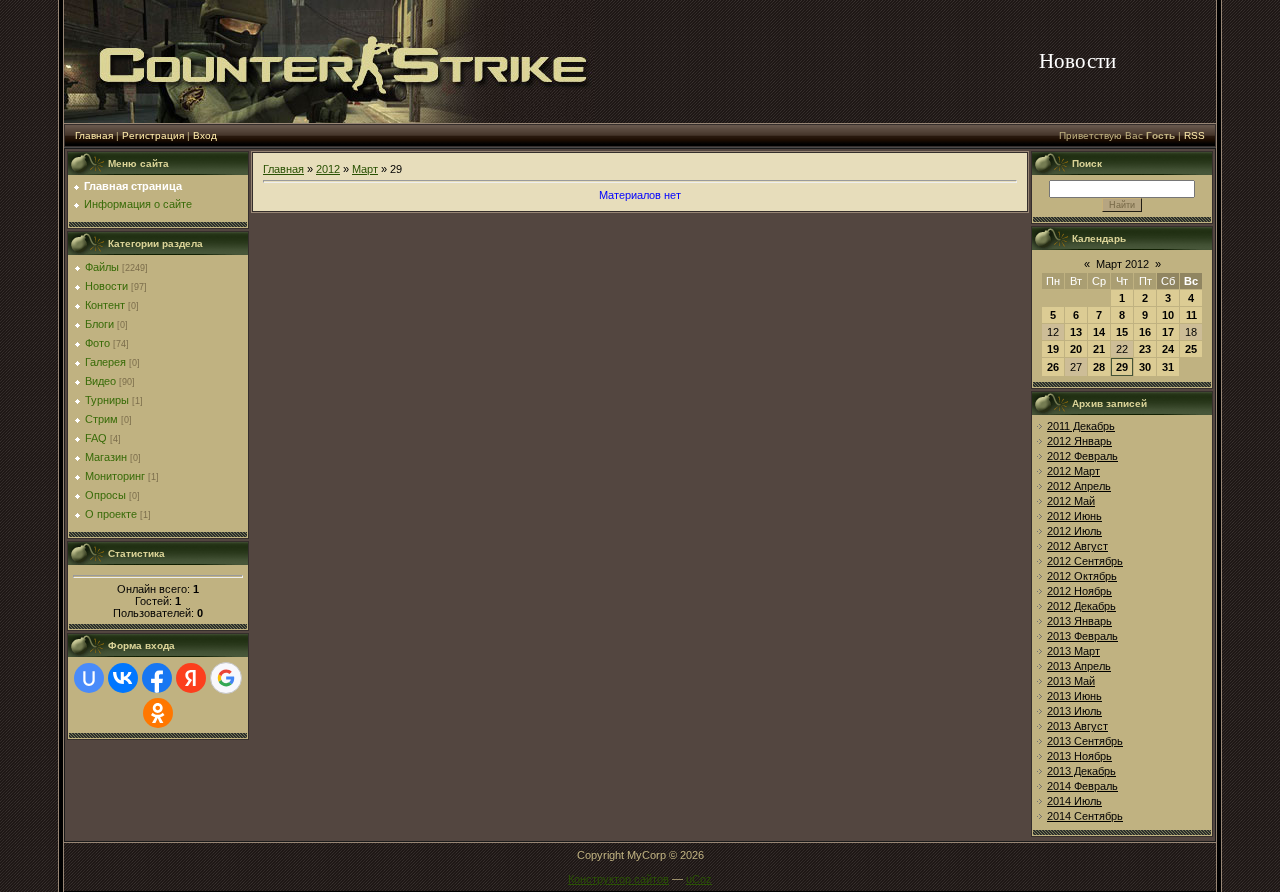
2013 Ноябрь (1079, 756)
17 (1168, 332)
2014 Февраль (1082, 786)
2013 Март (1073, 651)
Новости (106, 286)
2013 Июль (1074, 711)
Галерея (105, 362)
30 (1145, 367)
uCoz (699, 879)
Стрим (101, 419)
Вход (205, 135)
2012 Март (1073, 471)
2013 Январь (1079, 621)
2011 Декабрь (1081, 426)
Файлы (102, 267)
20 (1076, 349)
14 (1099, 332)
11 (1191, 315)
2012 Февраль (1082, 456)
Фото (97, 343)
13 (1076, 332)
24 (1168, 349)
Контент (105, 305)
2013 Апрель (1079, 666)
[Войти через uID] (89, 678)
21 (1099, 349)
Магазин (106, 457)
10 (1168, 315)
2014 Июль (1074, 801)
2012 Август (1077, 546)
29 (1122, 367)
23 (1145, 349)
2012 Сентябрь (1085, 561)
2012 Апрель (1079, 486)
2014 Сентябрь (1085, 816)
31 (1168, 367)
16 (1145, 332)
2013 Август (1077, 726)
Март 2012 (1122, 264)
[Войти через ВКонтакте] (123, 678)
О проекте (111, 514)
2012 (328, 169)
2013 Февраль (1082, 636)
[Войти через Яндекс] (191, 678)
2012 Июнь (1074, 516)
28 (1099, 367)
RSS (1194, 135)
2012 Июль (1074, 531)
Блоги (99, 324)
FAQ (96, 438)
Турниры (107, 400)
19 (1053, 349)
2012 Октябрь (1082, 576)
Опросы (105, 495)
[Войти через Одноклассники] (158, 713)
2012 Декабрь (1081, 606)
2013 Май (1071, 681)
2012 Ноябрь (1079, 591)
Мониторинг (115, 476)
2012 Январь (1079, 441)
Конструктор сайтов (618, 879)
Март (365, 169)
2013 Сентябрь (1085, 741)
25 (1191, 349)
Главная (94, 135)
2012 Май (1071, 501)
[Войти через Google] (226, 678)
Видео (100, 381)
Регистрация (153, 135)
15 (1122, 332)
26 (1053, 367)
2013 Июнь (1074, 696)
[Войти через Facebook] (157, 678)
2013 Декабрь (1081, 771)
